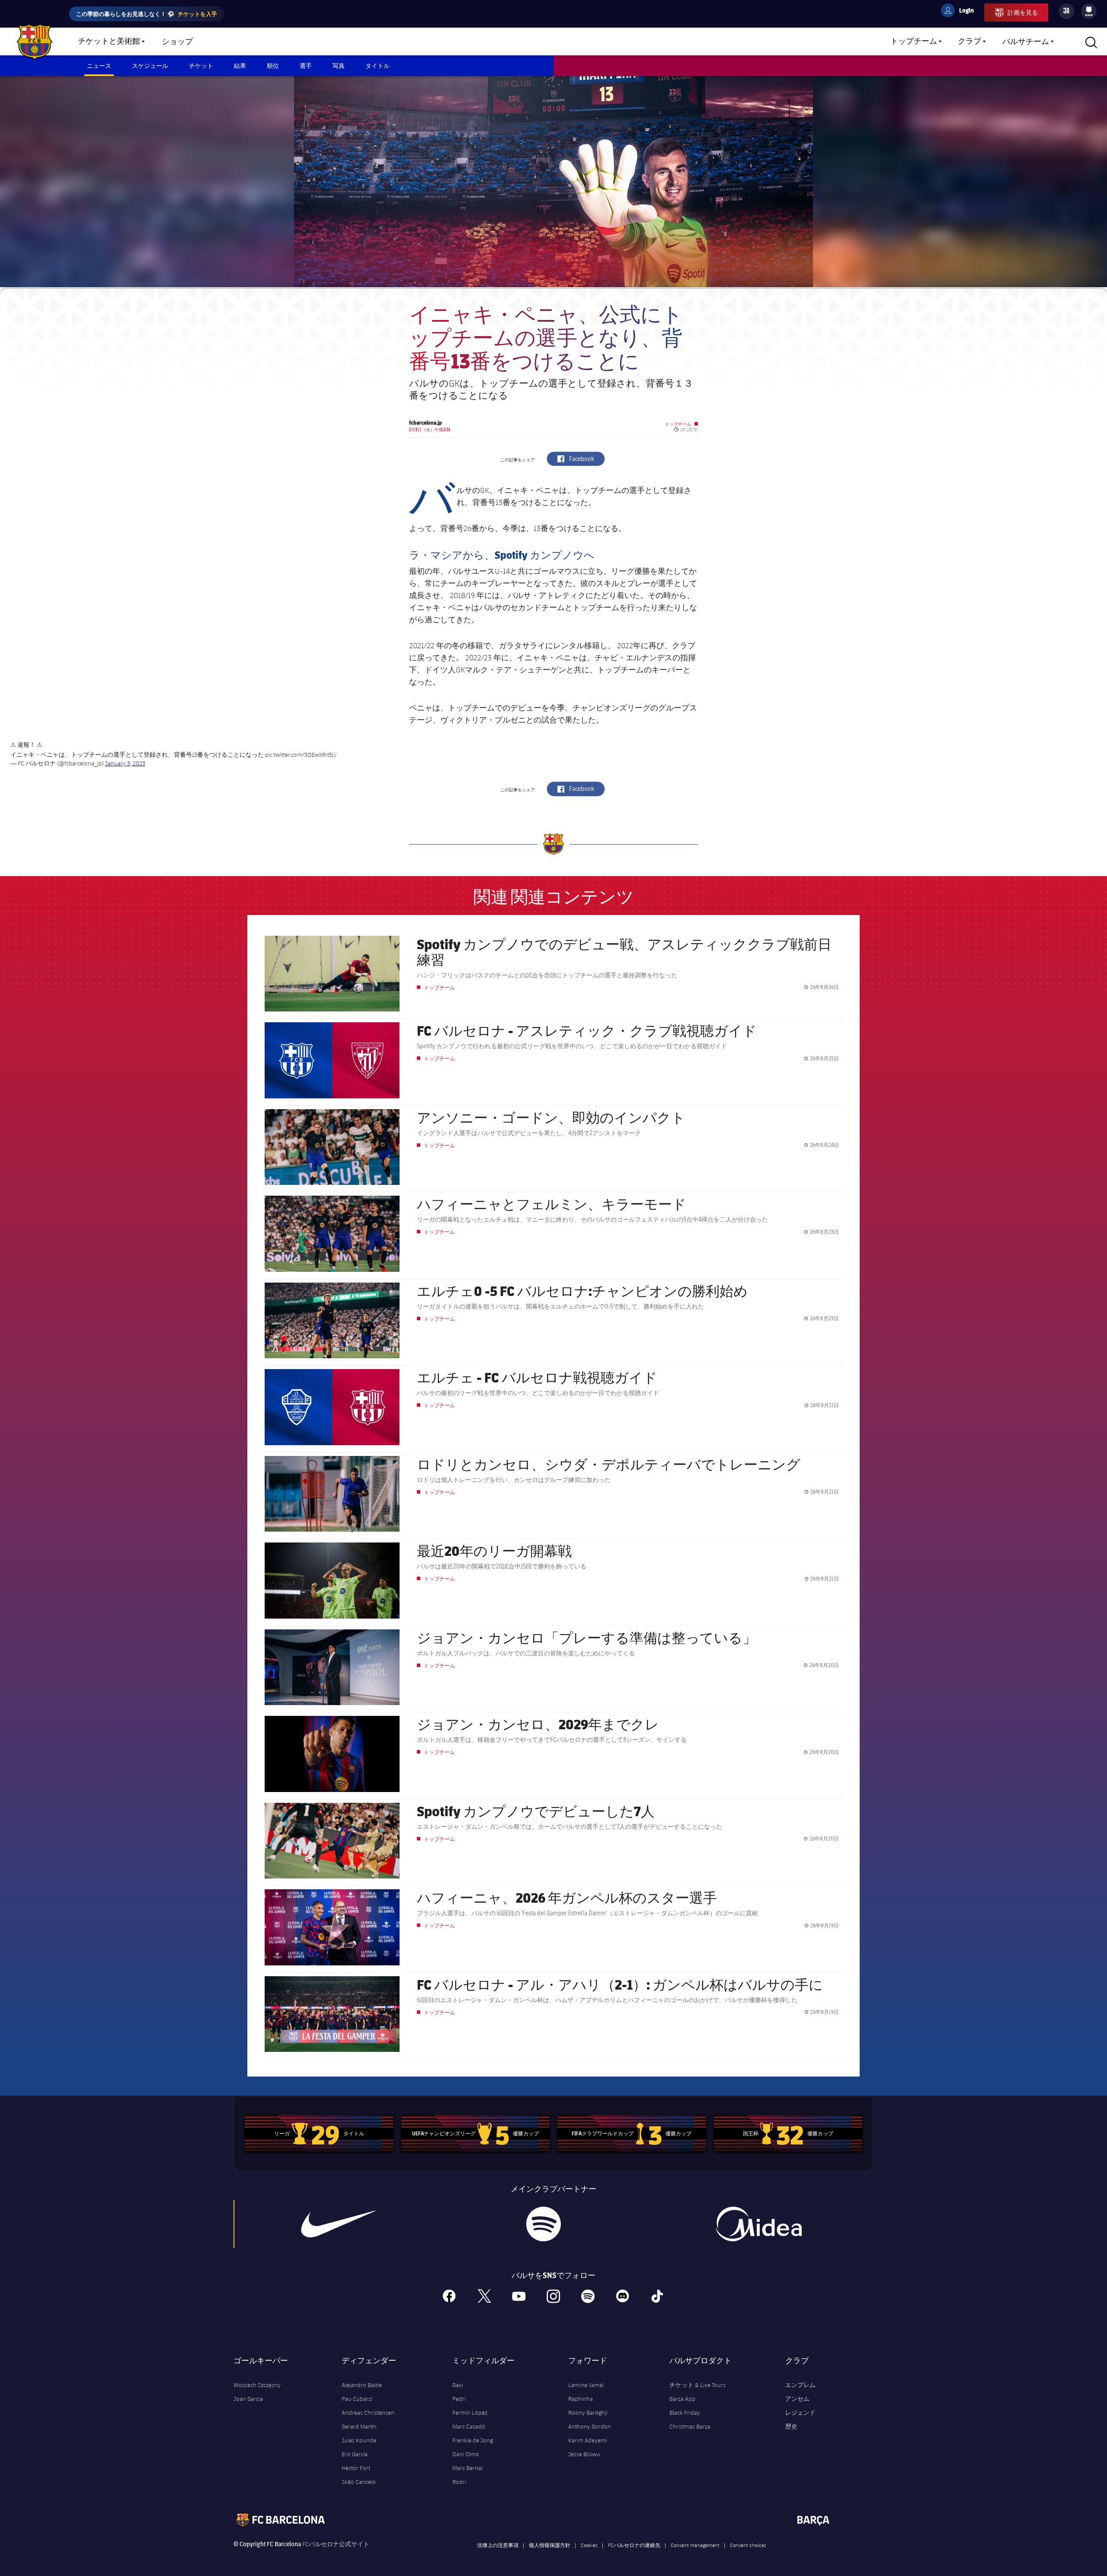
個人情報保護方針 (550, 2545)
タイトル (378, 66)
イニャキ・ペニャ (528, 490)
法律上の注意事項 (498, 2545)
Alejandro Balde (362, 2385)
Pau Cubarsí (357, 2399)
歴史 (791, 2426)
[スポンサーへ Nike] (339, 2224)
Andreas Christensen (368, 2413)
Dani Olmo (466, 2454)
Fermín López (470, 2413)
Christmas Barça (690, 2426)
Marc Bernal (467, 2468)
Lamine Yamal (586, 2385)
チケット (201, 66)
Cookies (589, 2545)
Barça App (682, 2399)
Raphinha (581, 2399)
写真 (339, 66)
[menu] (1089, 11)
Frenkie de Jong (473, 2440)
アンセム (797, 2399)
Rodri (459, 2482)
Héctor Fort (356, 2468)
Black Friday (685, 2413)
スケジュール (150, 66)
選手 (306, 66)
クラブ (969, 42)
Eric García (355, 2454)
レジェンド (800, 2413)
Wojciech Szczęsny (257, 2385)
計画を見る (1023, 12)
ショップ (177, 42)
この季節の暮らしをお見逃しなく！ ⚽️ (147, 14)
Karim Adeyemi (588, 2440)
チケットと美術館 (109, 42)
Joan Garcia (248, 2399)
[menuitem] (1089, 10)
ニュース (99, 66)
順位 (273, 66)
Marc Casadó (469, 2426)
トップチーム (914, 42)
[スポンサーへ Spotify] (543, 2224)
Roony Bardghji (588, 2413)
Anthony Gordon (590, 2426)
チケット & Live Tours (697, 2385)
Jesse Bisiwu (584, 2454)
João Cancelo (359, 2482)
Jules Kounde (359, 2440)
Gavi (458, 2385)
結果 (240, 66)
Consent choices (748, 2545)
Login (961, 12)
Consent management (695, 2545)
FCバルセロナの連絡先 (634, 2545)
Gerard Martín (359, 2426)
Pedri (459, 2399)
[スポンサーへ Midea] (758, 2224)
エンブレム (800, 2385)
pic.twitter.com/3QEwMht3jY (301, 755)
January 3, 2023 (125, 763)
